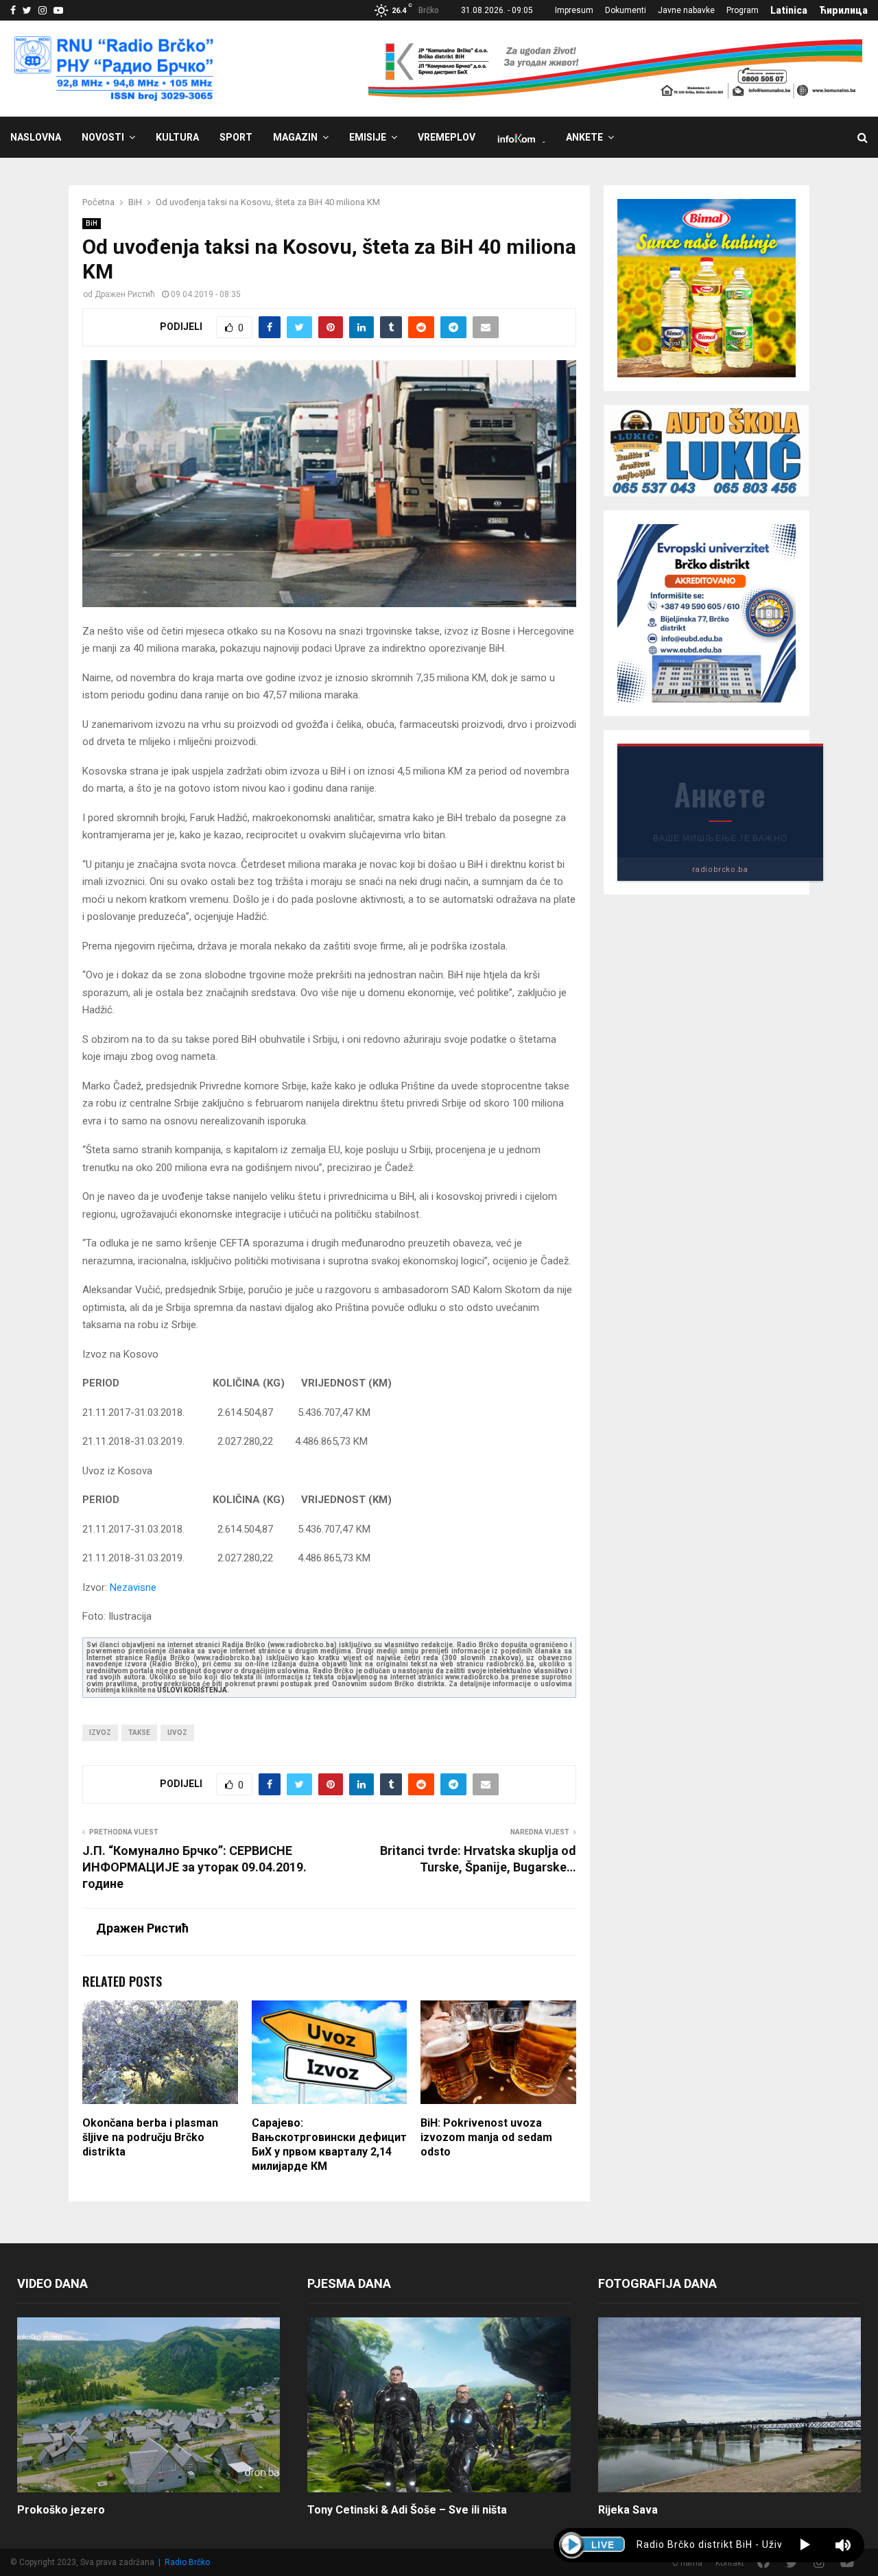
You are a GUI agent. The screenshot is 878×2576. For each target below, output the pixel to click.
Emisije (368, 137)
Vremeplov (447, 137)
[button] (805, 2545)
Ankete (584, 137)
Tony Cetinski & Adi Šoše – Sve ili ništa (407, 2510)
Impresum (574, 10)
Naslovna (36, 137)
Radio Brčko (187, 2562)
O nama (687, 2563)
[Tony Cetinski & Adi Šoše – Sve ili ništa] (439, 2405)
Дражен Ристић (125, 294)
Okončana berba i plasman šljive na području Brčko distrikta (150, 2137)
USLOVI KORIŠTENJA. (193, 1690)
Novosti (103, 137)
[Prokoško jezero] (149, 2405)
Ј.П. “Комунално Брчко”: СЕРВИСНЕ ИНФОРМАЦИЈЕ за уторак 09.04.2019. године (194, 1867)
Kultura (177, 137)
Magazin (295, 137)
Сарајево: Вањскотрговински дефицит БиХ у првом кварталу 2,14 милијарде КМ (329, 2144)
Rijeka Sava (628, 2510)
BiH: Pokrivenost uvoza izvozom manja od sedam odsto (486, 2137)
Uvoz (177, 1733)
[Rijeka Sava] (729, 2405)
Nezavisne (133, 1587)
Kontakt (730, 2563)
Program (743, 10)
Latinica (789, 10)
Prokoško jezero (61, 2510)
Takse (139, 1733)
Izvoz (100, 1733)
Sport (236, 137)
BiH (92, 223)
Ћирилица (843, 10)
